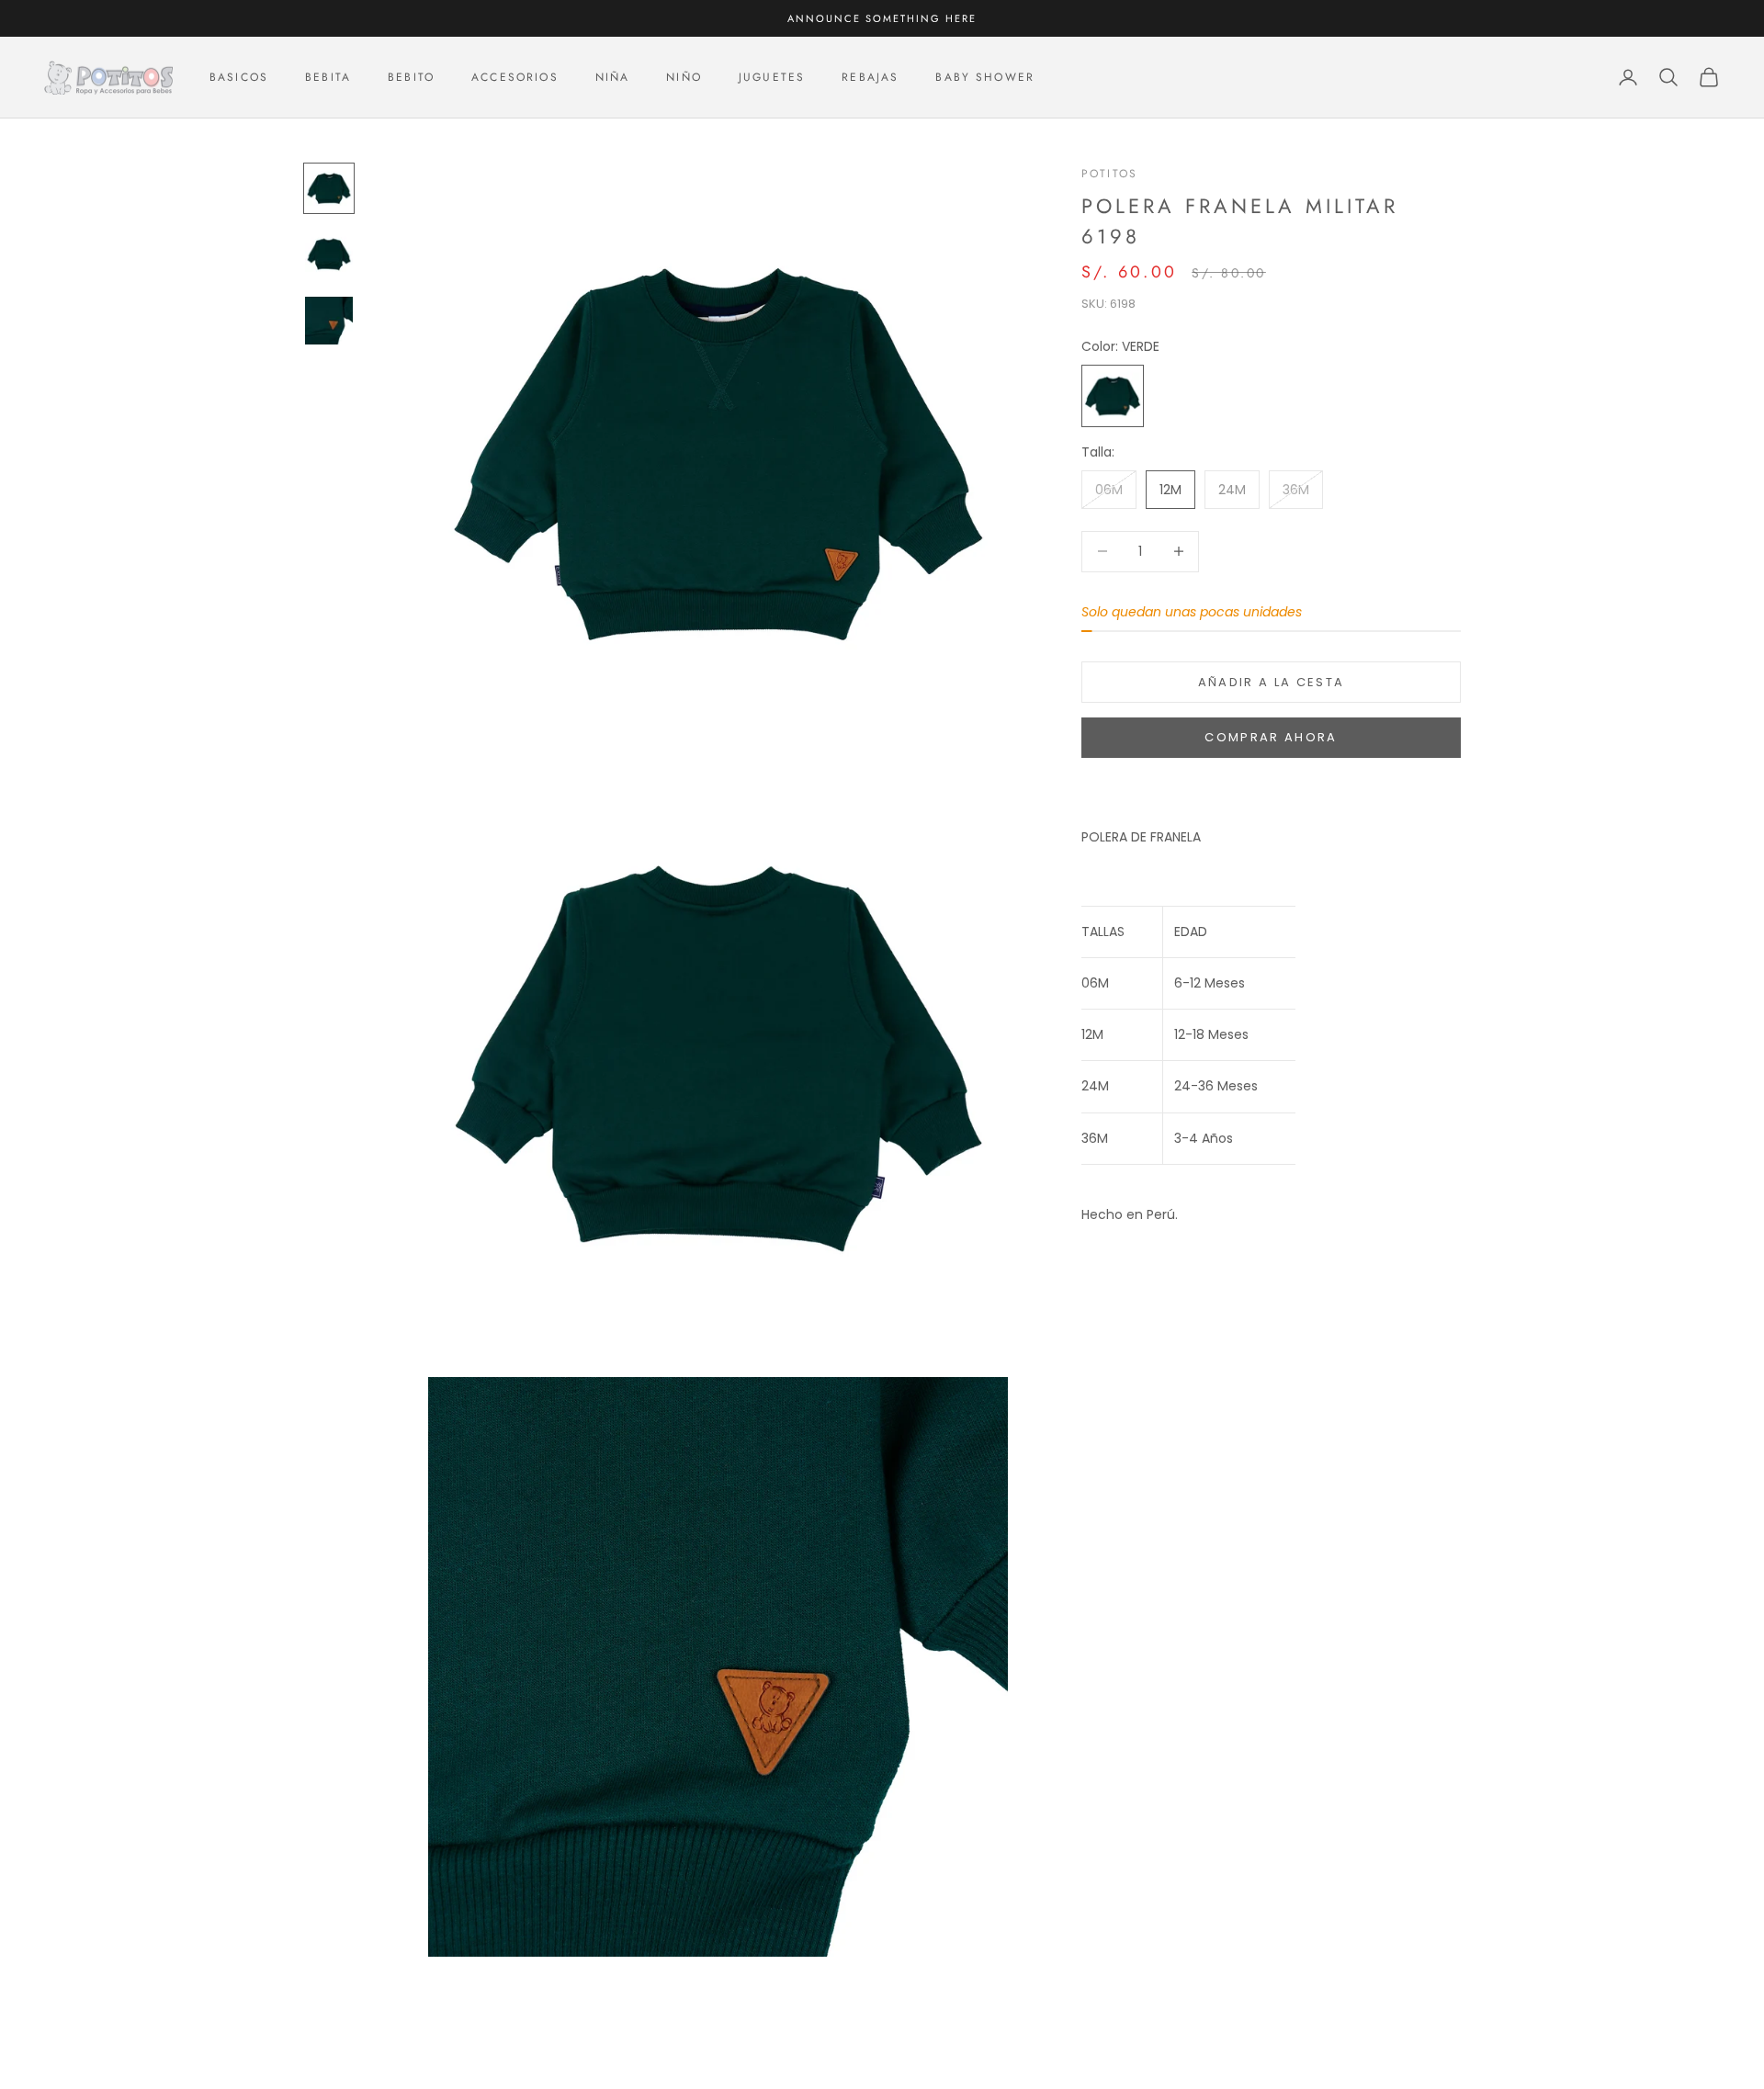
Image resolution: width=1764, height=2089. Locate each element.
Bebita (328, 77)
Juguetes (772, 77)
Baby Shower (985, 77)
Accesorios (515, 77)
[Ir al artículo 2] (329, 254)
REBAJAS (870, 77)
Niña (613, 77)
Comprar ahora (1271, 737)
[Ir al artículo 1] (329, 188)
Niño (684, 77)
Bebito (411, 77)
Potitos (1109, 174)
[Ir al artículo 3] (329, 321)
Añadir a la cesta (1272, 682)
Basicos (239, 77)
